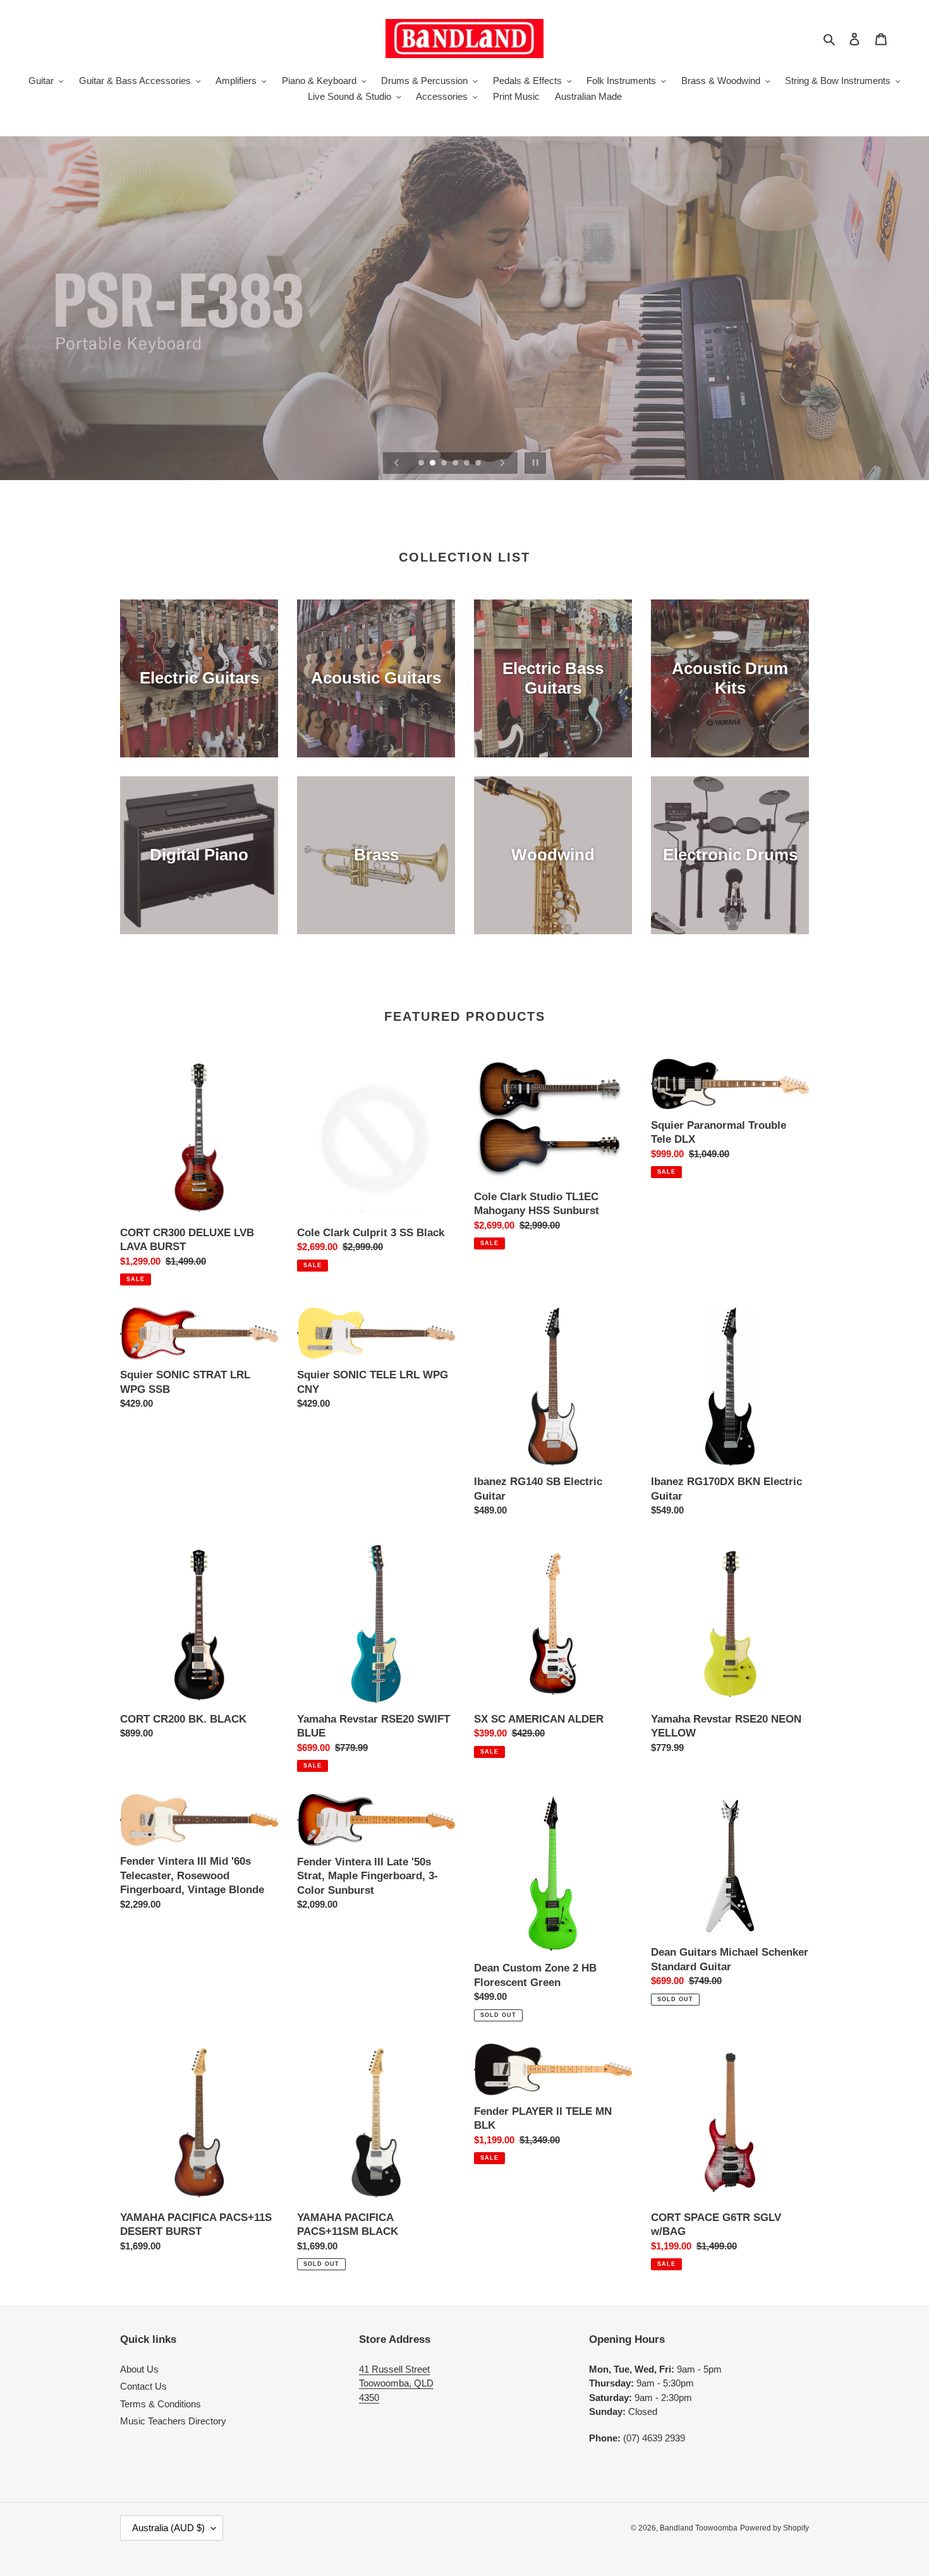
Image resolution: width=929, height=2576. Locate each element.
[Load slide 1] (422, 464)
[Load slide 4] (456, 464)
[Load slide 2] (434, 464)
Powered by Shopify (774, 2528)
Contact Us (143, 2386)
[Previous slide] (397, 463)
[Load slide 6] (479, 464)
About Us (139, 2369)
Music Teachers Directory (173, 2421)
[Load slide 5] (468, 464)
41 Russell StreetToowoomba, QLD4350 (396, 2383)
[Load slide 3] (445, 464)
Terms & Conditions (161, 2404)
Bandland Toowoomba (699, 2528)
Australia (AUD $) (168, 2528)
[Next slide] (502, 463)
